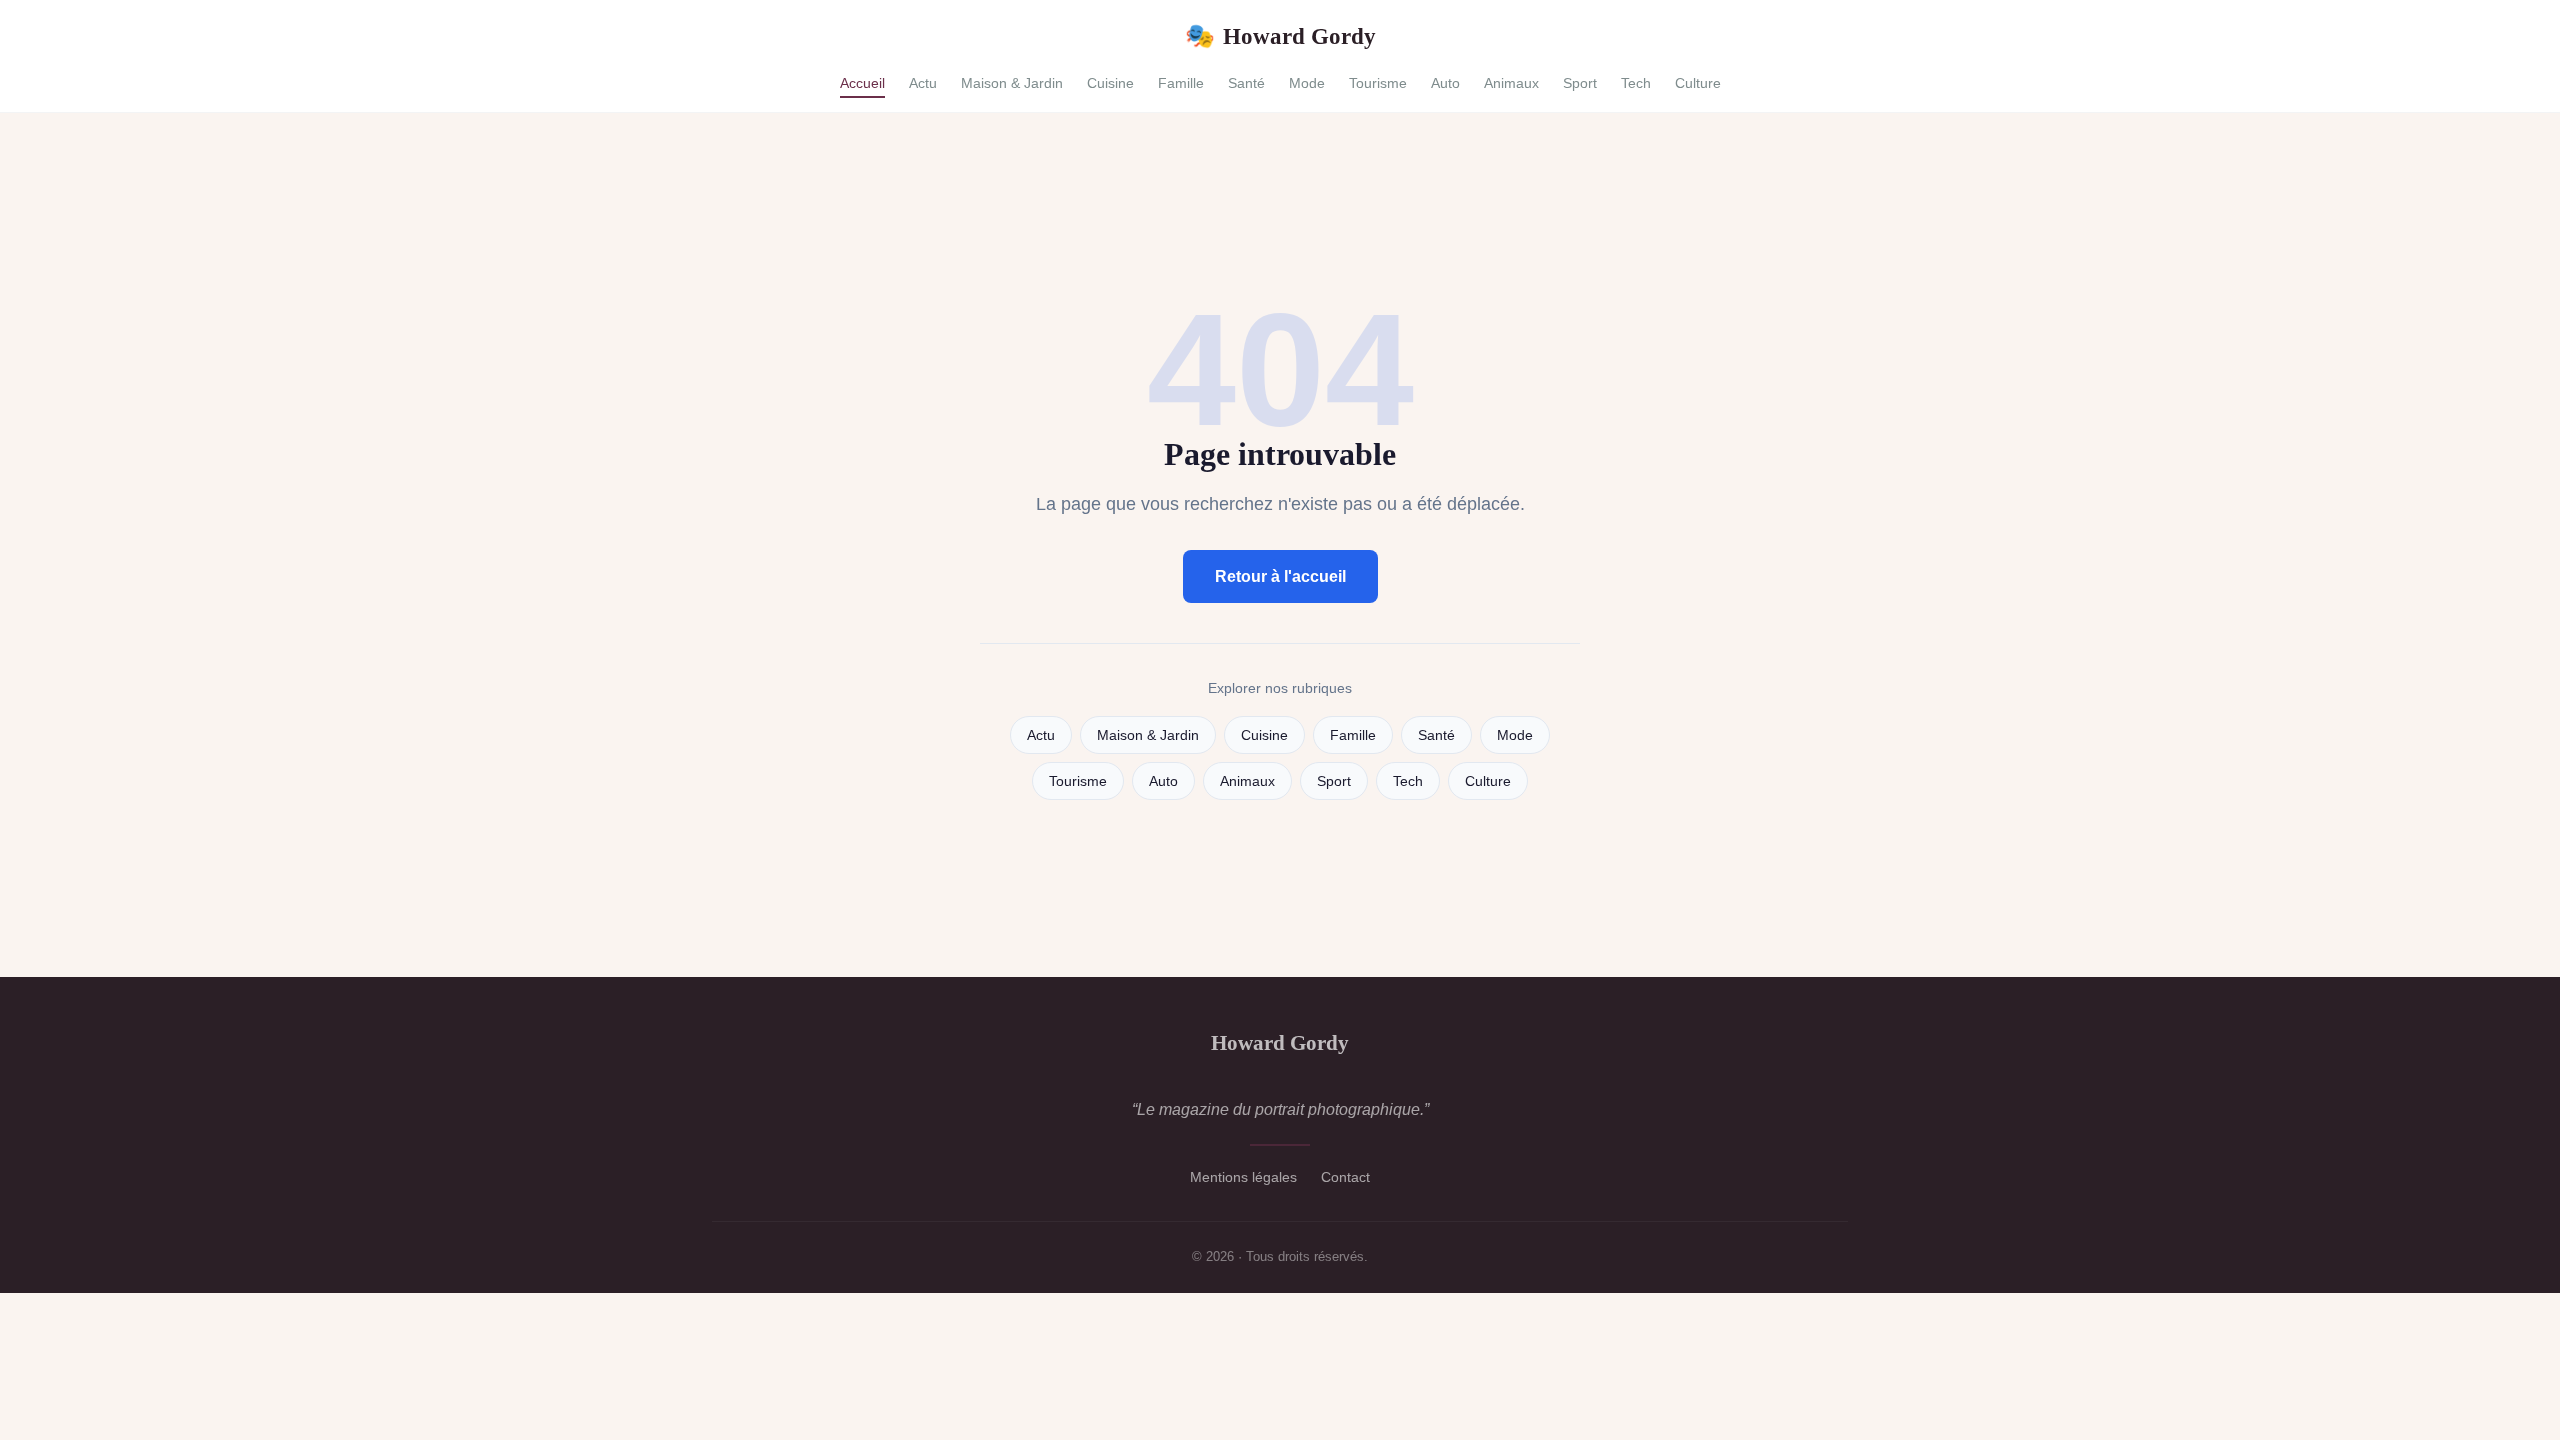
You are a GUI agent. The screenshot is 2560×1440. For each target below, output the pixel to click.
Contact (1345, 1177)
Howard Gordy (1280, 36)
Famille (1181, 83)
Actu (923, 83)
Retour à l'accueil (1280, 576)
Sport (1580, 83)
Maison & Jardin (1012, 83)
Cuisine (1110, 83)
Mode (1307, 83)
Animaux (1511, 83)
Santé (1246, 83)
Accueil (862, 83)
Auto (1445, 83)
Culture (1698, 83)
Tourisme (1378, 83)
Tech (1636, 83)
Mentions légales (1243, 1177)
